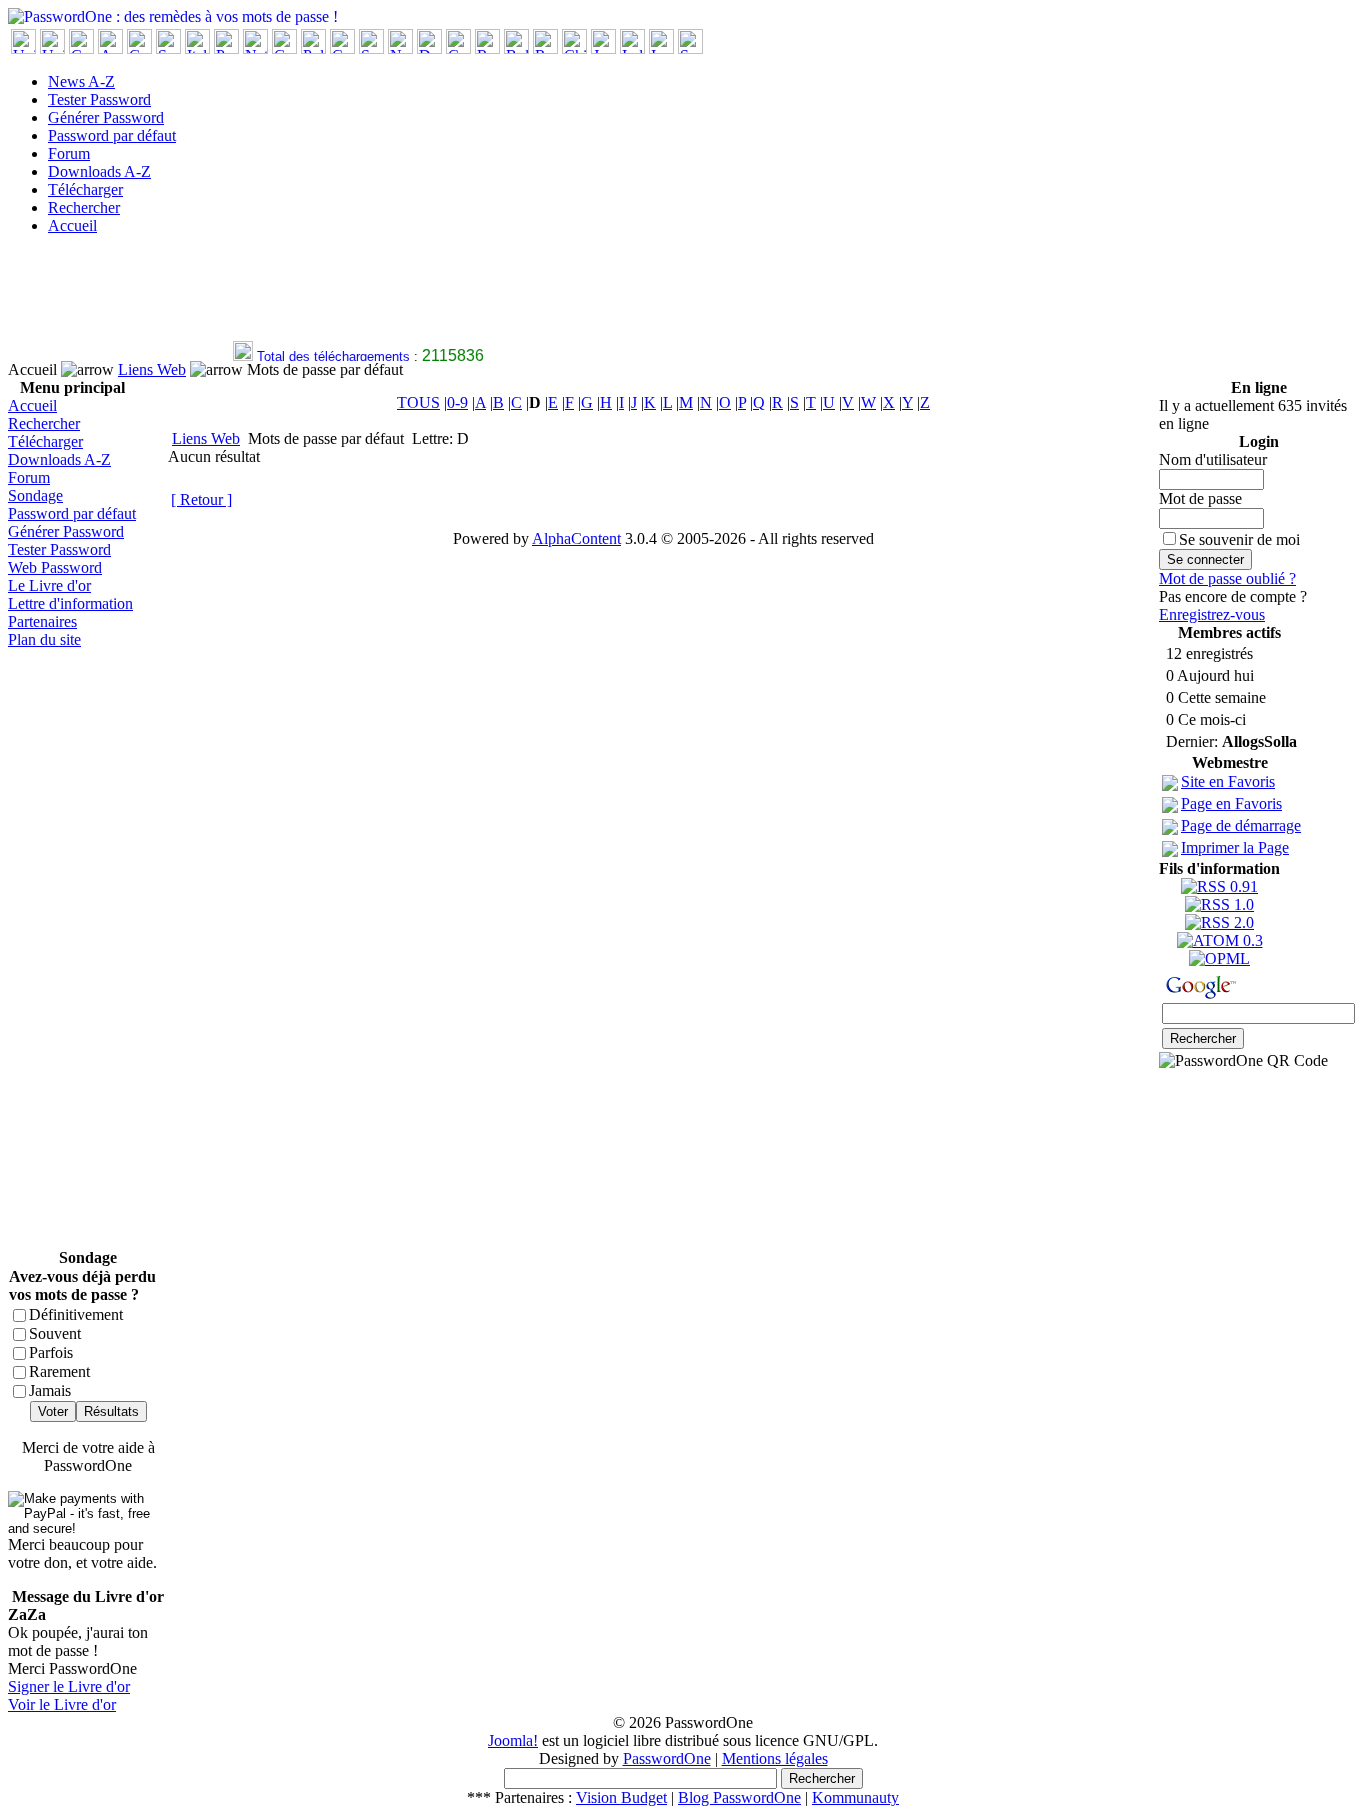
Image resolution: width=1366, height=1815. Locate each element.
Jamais (50, 1390)
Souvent (55, 1333)
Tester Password (99, 99)
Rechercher (84, 207)
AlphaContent (576, 538)
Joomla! (513, 1740)
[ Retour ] (201, 499)
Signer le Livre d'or (69, 1686)
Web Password (55, 567)
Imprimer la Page (1235, 847)
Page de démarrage (1241, 825)
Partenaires (42, 621)
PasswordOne (667, 1758)
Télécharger (85, 189)
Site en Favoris (1228, 781)
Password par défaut (112, 135)
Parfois (51, 1352)
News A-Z (81, 81)
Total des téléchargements (325, 356)
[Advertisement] (372, 296)
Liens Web (152, 369)
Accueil (72, 225)
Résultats (111, 1411)
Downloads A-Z (99, 171)
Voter (53, 1411)
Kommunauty (855, 1797)
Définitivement (76, 1314)
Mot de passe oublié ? (1227, 578)
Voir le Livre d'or (62, 1704)
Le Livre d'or (49, 585)
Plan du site (44, 639)
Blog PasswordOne (739, 1797)
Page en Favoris (1231, 803)
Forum (69, 153)
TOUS (418, 402)
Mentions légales (775, 1758)
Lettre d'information (70, 603)
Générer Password (106, 117)
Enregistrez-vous (1212, 614)
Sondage (35, 495)
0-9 (457, 402)
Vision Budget (621, 1797)
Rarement (59, 1371)
